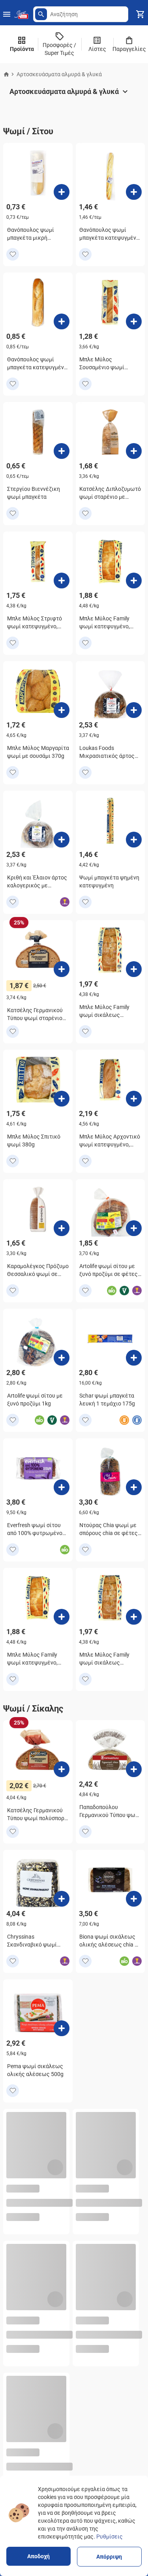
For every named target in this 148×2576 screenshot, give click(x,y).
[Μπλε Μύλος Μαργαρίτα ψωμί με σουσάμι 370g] (62, 710)
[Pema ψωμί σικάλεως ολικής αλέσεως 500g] (62, 2028)
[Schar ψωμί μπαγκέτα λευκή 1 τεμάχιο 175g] (134, 1358)
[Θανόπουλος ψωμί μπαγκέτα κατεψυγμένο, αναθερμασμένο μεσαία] (62, 321)
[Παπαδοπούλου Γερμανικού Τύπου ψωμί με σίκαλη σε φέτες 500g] (134, 1769)
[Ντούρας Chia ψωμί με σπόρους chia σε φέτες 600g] (134, 1487)
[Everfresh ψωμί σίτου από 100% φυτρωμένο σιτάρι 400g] (62, 1487)
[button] (41, 14)
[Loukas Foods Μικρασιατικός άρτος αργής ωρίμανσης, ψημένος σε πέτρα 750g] (134, 710)
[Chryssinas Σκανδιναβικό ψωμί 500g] (62, 1899)
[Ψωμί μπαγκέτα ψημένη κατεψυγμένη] (134, 840)
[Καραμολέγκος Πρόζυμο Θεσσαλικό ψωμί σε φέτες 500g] (62, 1228)
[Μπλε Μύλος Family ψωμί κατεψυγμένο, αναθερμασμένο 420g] (134, 581)
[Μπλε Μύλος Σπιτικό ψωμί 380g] (62, 1099)
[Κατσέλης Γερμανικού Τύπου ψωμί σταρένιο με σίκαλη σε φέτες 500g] (62, 969)
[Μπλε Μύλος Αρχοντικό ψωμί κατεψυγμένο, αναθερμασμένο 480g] (134, 1099)
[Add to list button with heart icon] (13, 254)
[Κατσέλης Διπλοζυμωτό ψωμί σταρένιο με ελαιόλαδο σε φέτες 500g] (134, 451)
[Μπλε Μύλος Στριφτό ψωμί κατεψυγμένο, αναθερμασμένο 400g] (62, 581)
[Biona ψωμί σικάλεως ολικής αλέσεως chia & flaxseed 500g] (134, 1899)
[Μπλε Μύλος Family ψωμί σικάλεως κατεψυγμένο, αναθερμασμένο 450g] (134, 969)
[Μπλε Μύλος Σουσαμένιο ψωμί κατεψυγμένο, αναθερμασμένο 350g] (134, 321)
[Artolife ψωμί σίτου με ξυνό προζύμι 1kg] (62, 1358)
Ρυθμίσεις (110, 2537)
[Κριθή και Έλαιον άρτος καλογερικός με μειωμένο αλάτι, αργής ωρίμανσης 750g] (62, 840)
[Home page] (6, 74)
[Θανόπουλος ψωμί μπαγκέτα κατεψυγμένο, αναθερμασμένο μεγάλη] (134, 192)
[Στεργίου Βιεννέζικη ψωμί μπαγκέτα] (62, 451)
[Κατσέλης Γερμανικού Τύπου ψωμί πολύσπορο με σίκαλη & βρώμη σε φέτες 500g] (62, 1769)
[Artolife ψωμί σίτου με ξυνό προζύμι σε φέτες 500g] (134, 1228)
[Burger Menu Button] (7, 14)
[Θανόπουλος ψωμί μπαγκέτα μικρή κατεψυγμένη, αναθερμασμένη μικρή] (62, 192)
